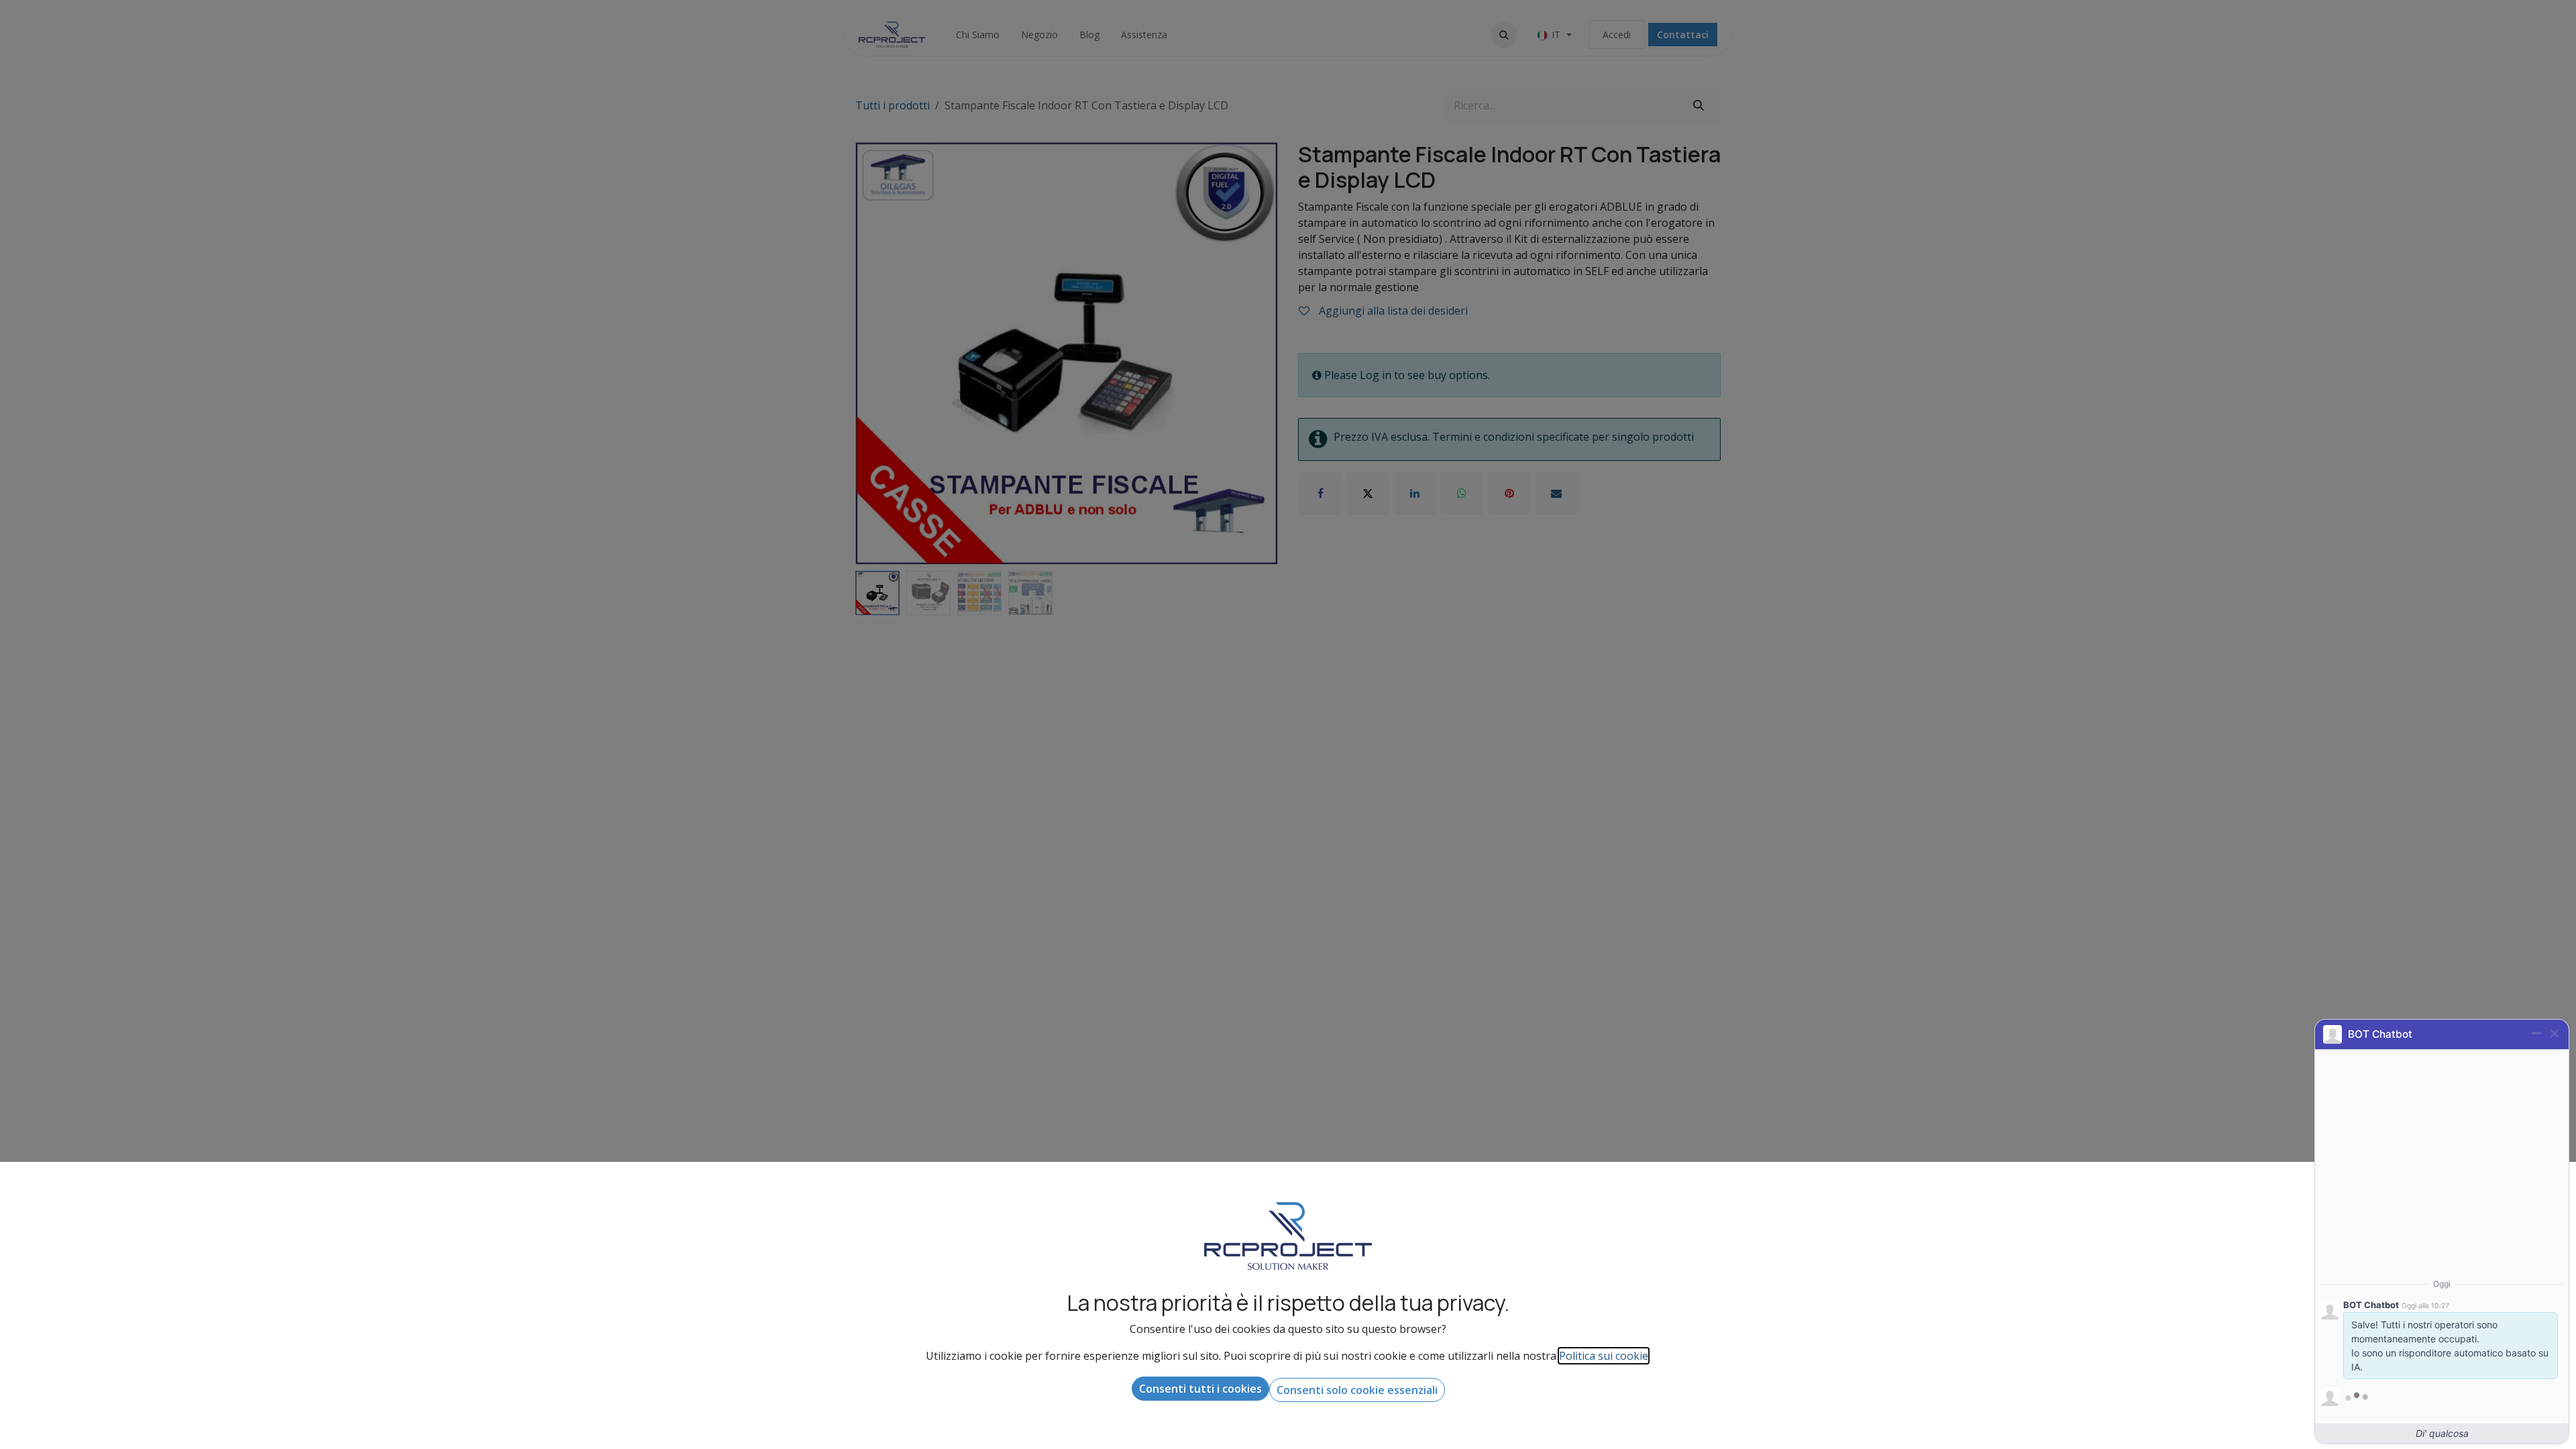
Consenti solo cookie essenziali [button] (1357, 1390)
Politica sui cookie (1604, 1356)
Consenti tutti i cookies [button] (1200, 1389)
